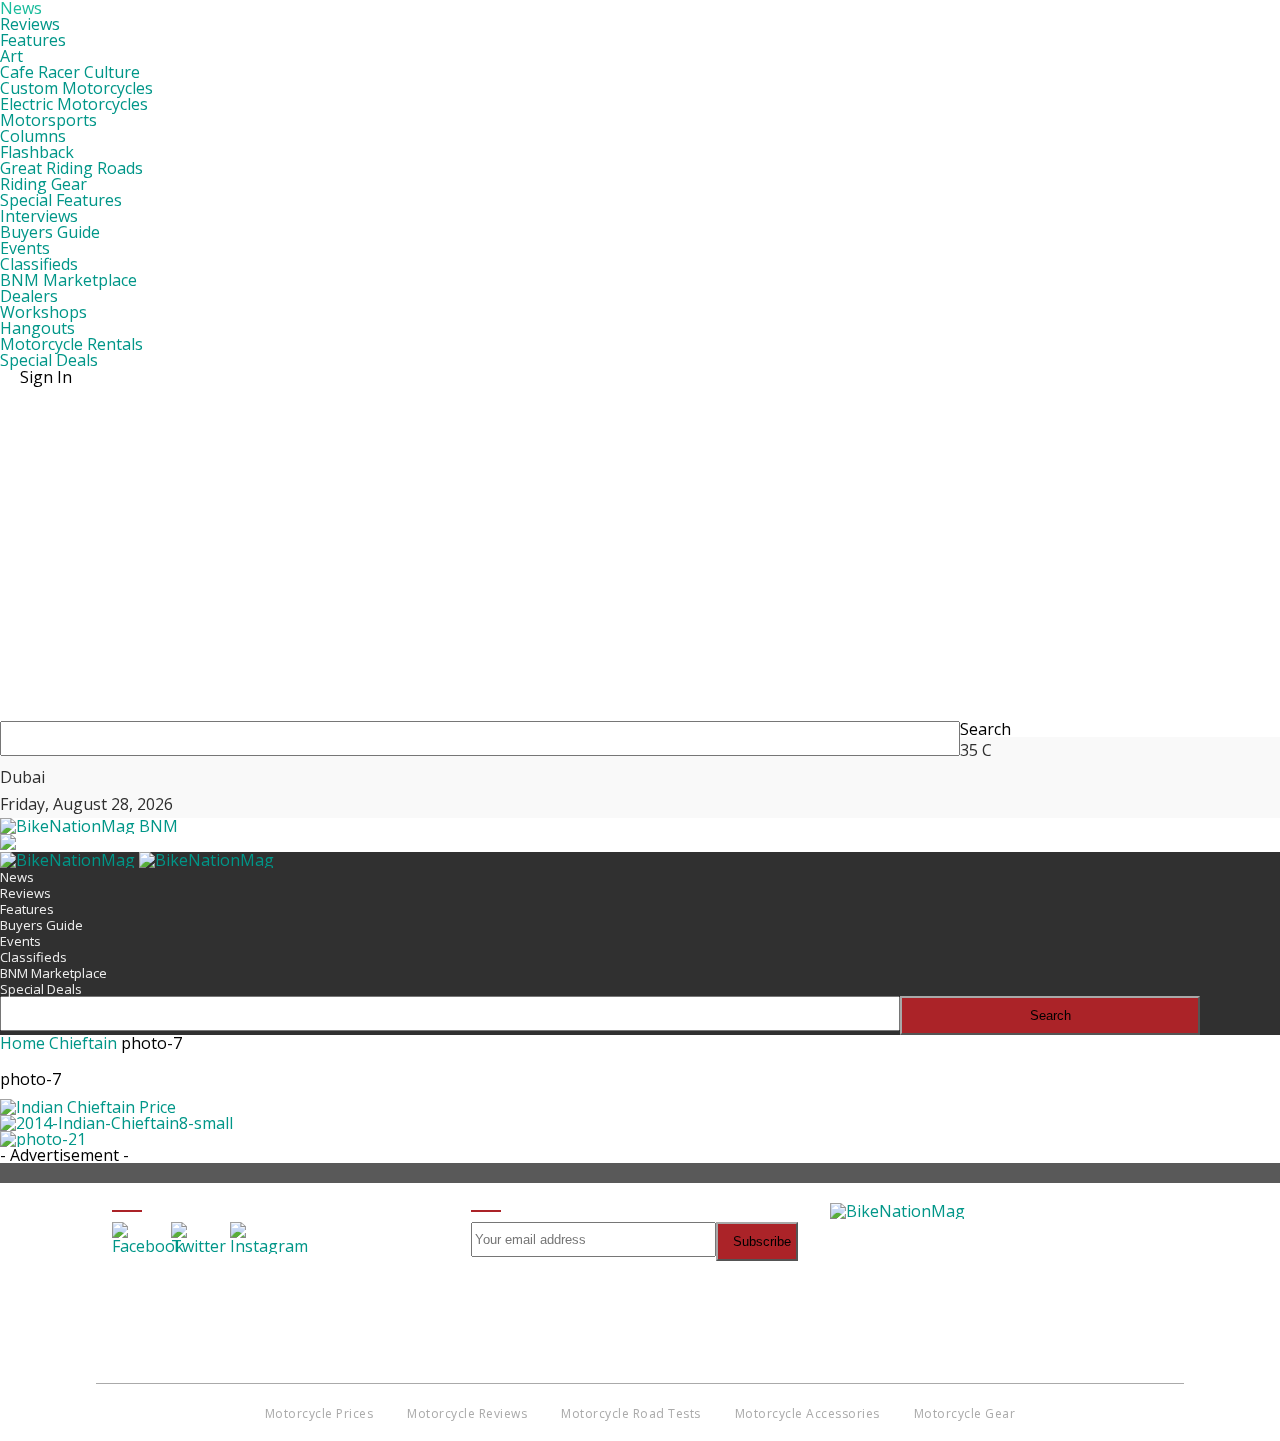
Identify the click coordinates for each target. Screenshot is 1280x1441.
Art (11, 56)
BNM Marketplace (68, 280)
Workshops (43, 312)
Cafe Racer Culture (70, 72)
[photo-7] (88, 1107)
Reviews (30, 24)
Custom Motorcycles (76, 88)
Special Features (61, 200)
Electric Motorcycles (74, 104)
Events (25, 248)
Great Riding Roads (71, 168)
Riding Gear (43, 184)
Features (33, 40)
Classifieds (39, 264)
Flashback (37, 152)
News (17, 877)
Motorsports (48, 120)
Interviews (39, 216)
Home (22, 1043)
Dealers (29, 296)
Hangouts (37, 328)
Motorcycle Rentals (71, 344)
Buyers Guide (50, 232)
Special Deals (49, 360)
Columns (33, 136)
